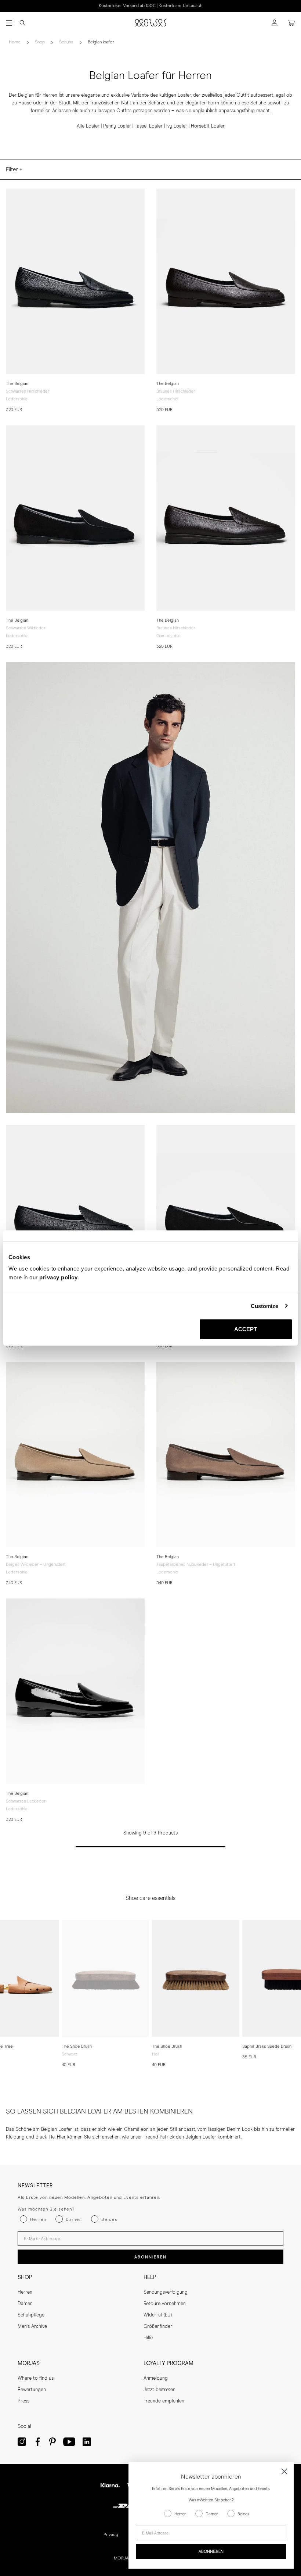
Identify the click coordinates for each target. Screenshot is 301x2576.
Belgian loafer (101, 42)
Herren (25, 2292)
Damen (25, 2304)
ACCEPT (246, 1329)
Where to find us (36, 2378)
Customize (265, 1306)
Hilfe (148, 2338)
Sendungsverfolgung (166, 2292)
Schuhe (66, 42)
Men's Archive (32, 2327)
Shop (40, 42)
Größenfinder (158, 2327)
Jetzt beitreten (159, 2390)
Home (15, 42)
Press (23, 2401)
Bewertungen (32, 2390)
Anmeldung (156, 2378)
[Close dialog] (284, 2471)
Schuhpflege (31, 2315)
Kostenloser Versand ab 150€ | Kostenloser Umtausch (150, 6)
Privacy (111, 2535)
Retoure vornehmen (165, 2304)
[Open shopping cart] (291, 23)
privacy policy (58, 1277)
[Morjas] (150, 23)
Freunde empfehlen (164, 2401)
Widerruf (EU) (158, 2315)
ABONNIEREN (150, 2257)
